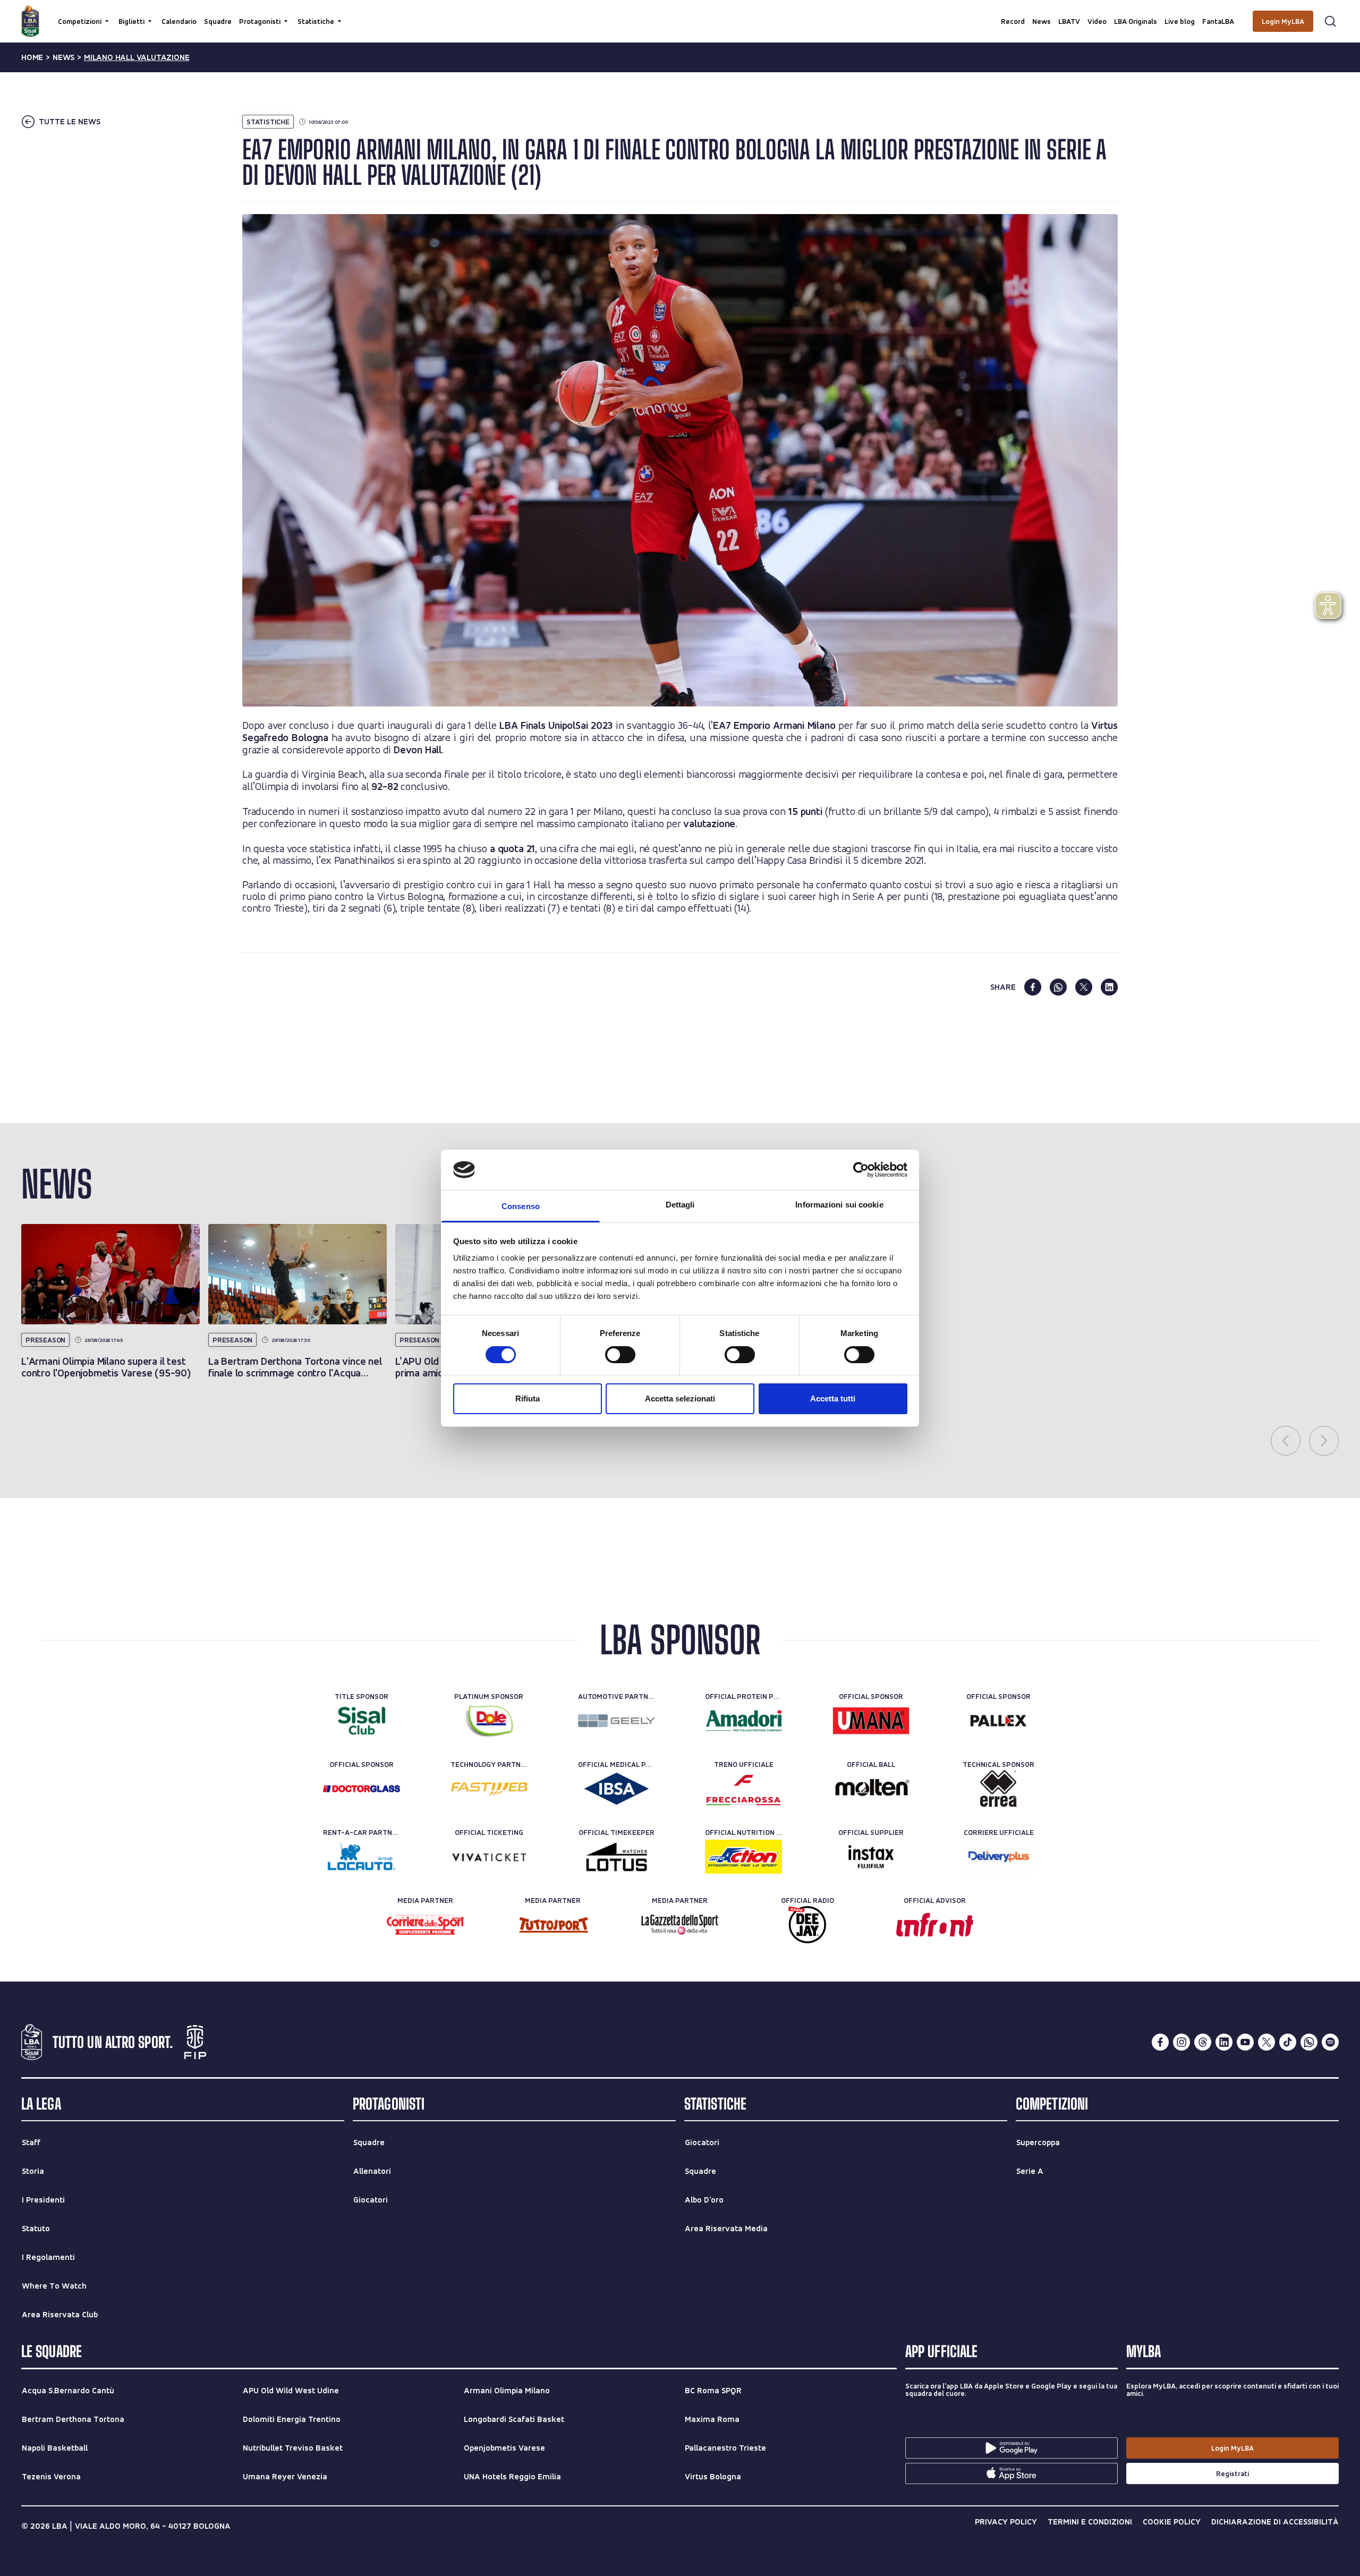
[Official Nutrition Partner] (743, 1857)
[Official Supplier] (871, 1857)
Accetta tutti (833, 1398)
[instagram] (1181, 2042)
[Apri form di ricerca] (1330, 21)
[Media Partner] (425, 1925)
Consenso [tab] (521, 1206)
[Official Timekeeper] (617, 1857)
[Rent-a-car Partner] (362, 1857)
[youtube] (1245, 2042)
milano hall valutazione (137, 57)
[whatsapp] (1058, 987)
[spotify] (1330, 2042)
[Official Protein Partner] (743, 1721)
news (63, 57)
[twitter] (1084, 987)
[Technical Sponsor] (998, 1789)
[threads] (1203, 2042)
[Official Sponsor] (871, 1721)
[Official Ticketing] (489, 1857)
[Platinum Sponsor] (489, 1721)
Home (32, 57)
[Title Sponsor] (362, 1721)
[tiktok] (1288, 2042)
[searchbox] (680, 13)
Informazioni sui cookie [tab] (839, 1205)
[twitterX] (1266, 2042)
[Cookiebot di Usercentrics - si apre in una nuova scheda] (861, 1170)
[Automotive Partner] (617, 1721)
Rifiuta (528, 1398)
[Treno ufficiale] (743, 1789)
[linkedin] (1109, 987)
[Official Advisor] (935, 1925)
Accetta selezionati (680, 1398)
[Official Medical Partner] (617, 1789)
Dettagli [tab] (680, 1205)
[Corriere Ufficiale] (998, 1857)
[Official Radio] (807, 1925)
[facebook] (1033, 987)
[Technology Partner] (489, 1789)
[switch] (620, 1355)
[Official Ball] (871, 1789)
